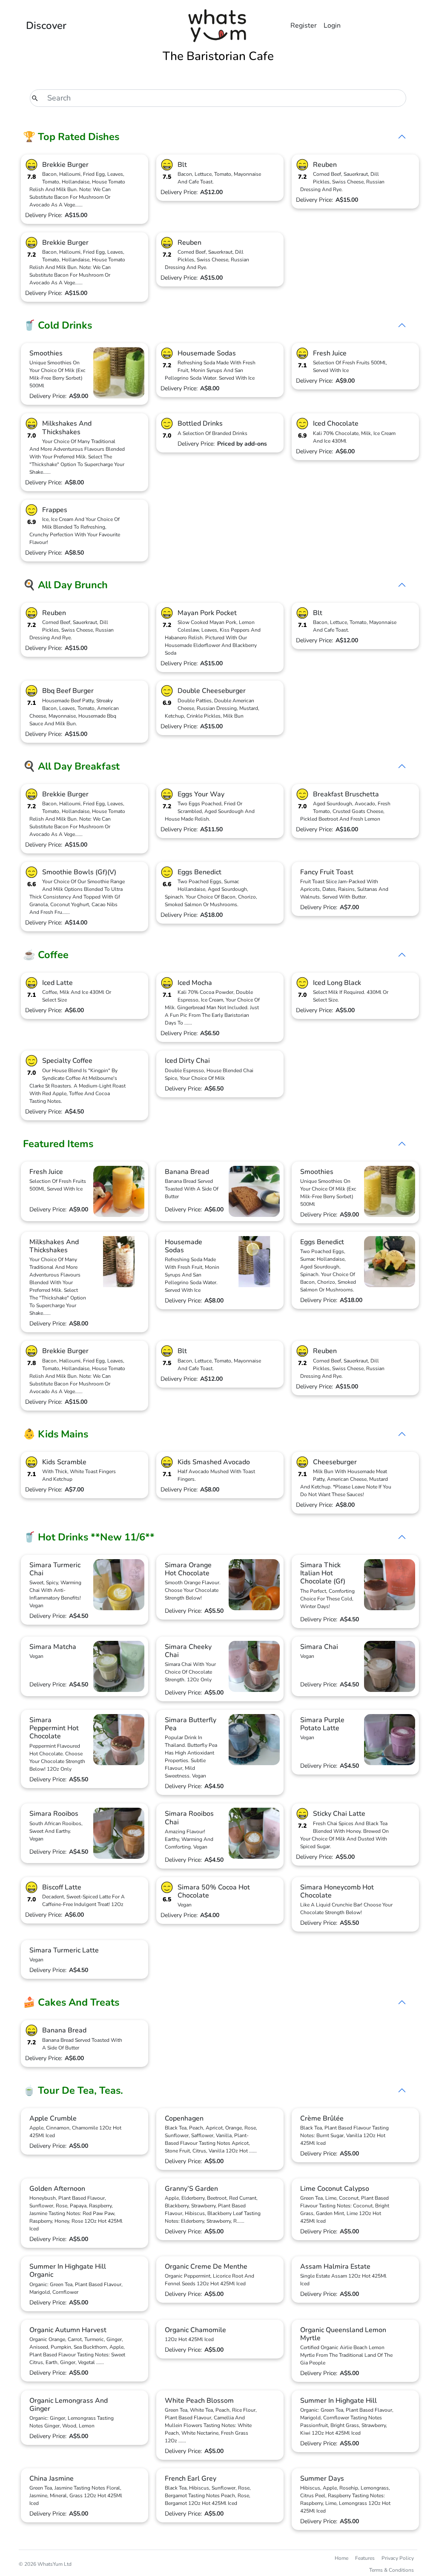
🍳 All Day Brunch (65, 585)
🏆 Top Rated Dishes (71, 137)
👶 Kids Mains (56, 1434)
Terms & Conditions (392, 2570)
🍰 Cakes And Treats (71, 2002)
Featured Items (58, 1144)
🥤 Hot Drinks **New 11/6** (89, 1537)
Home (341, 2558)
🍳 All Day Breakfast (71, 766)
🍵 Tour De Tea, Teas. (73, 2090)
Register (304, 26)
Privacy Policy (398, 2558)
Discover (46, 26)
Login (332, 26)
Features (365, 2558)
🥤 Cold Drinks (57, 325)
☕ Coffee (46, 955)
